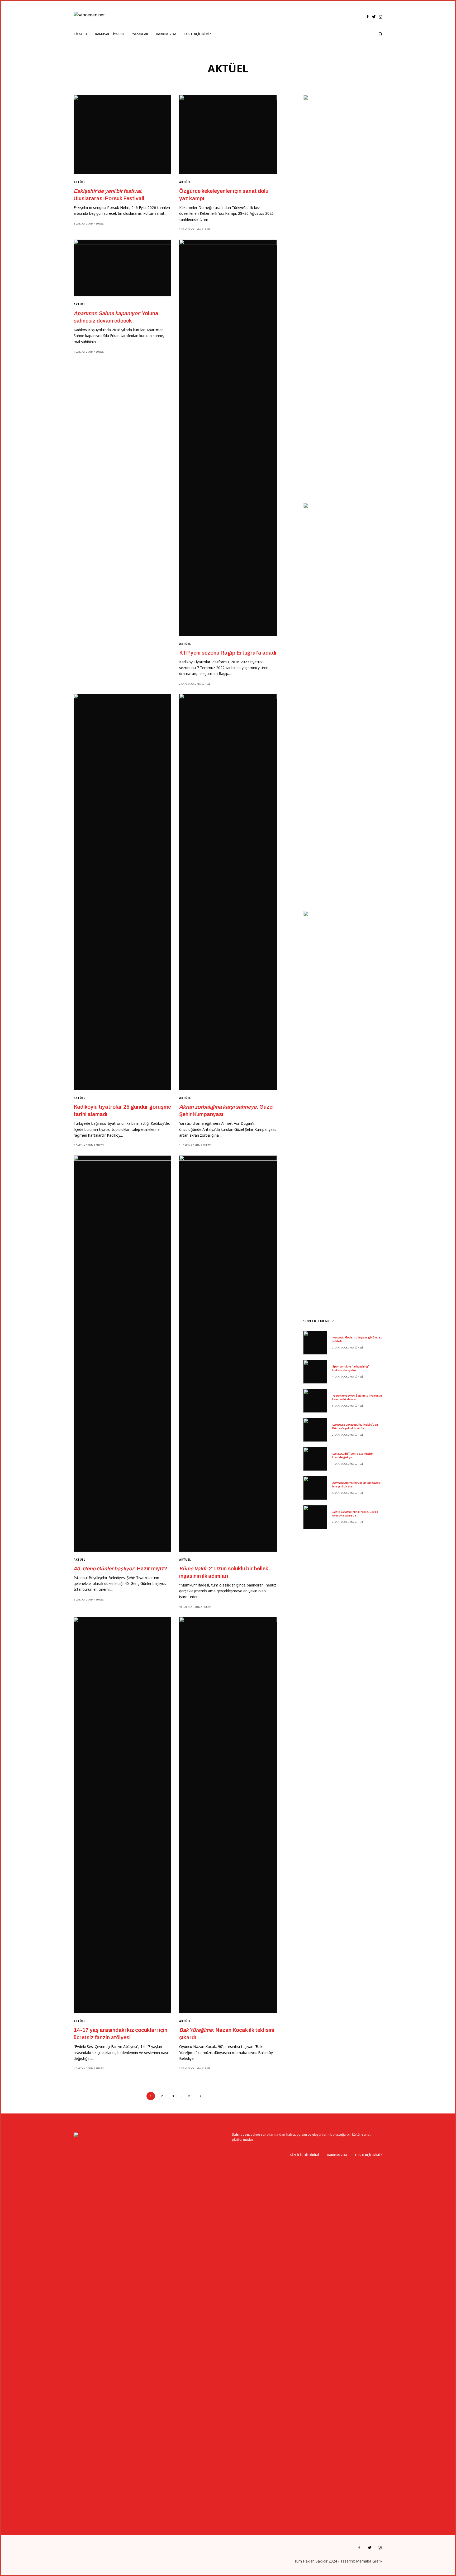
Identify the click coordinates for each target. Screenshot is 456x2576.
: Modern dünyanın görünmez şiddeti (357, 1339)
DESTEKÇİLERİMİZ (369, 2155)
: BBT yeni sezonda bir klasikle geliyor (353, 1456)
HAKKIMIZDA (337, 2155)
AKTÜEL (79, 182)
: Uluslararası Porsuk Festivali (109, 195)
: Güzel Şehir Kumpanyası (226, 1110)
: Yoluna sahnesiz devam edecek (116, 317)
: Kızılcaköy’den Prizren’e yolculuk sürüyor (355, 1427)
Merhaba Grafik (369, 2561)
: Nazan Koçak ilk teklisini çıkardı (227, 2034)
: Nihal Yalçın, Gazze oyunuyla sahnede (355, 1514)
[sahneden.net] (89, 15)
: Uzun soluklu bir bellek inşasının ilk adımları (224, 1572)
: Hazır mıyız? (120, 1569)
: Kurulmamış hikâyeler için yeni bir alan (357, 1485)
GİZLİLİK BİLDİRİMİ (304, 2155)
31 (189, 2096)
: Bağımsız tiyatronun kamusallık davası (357, 1397)
